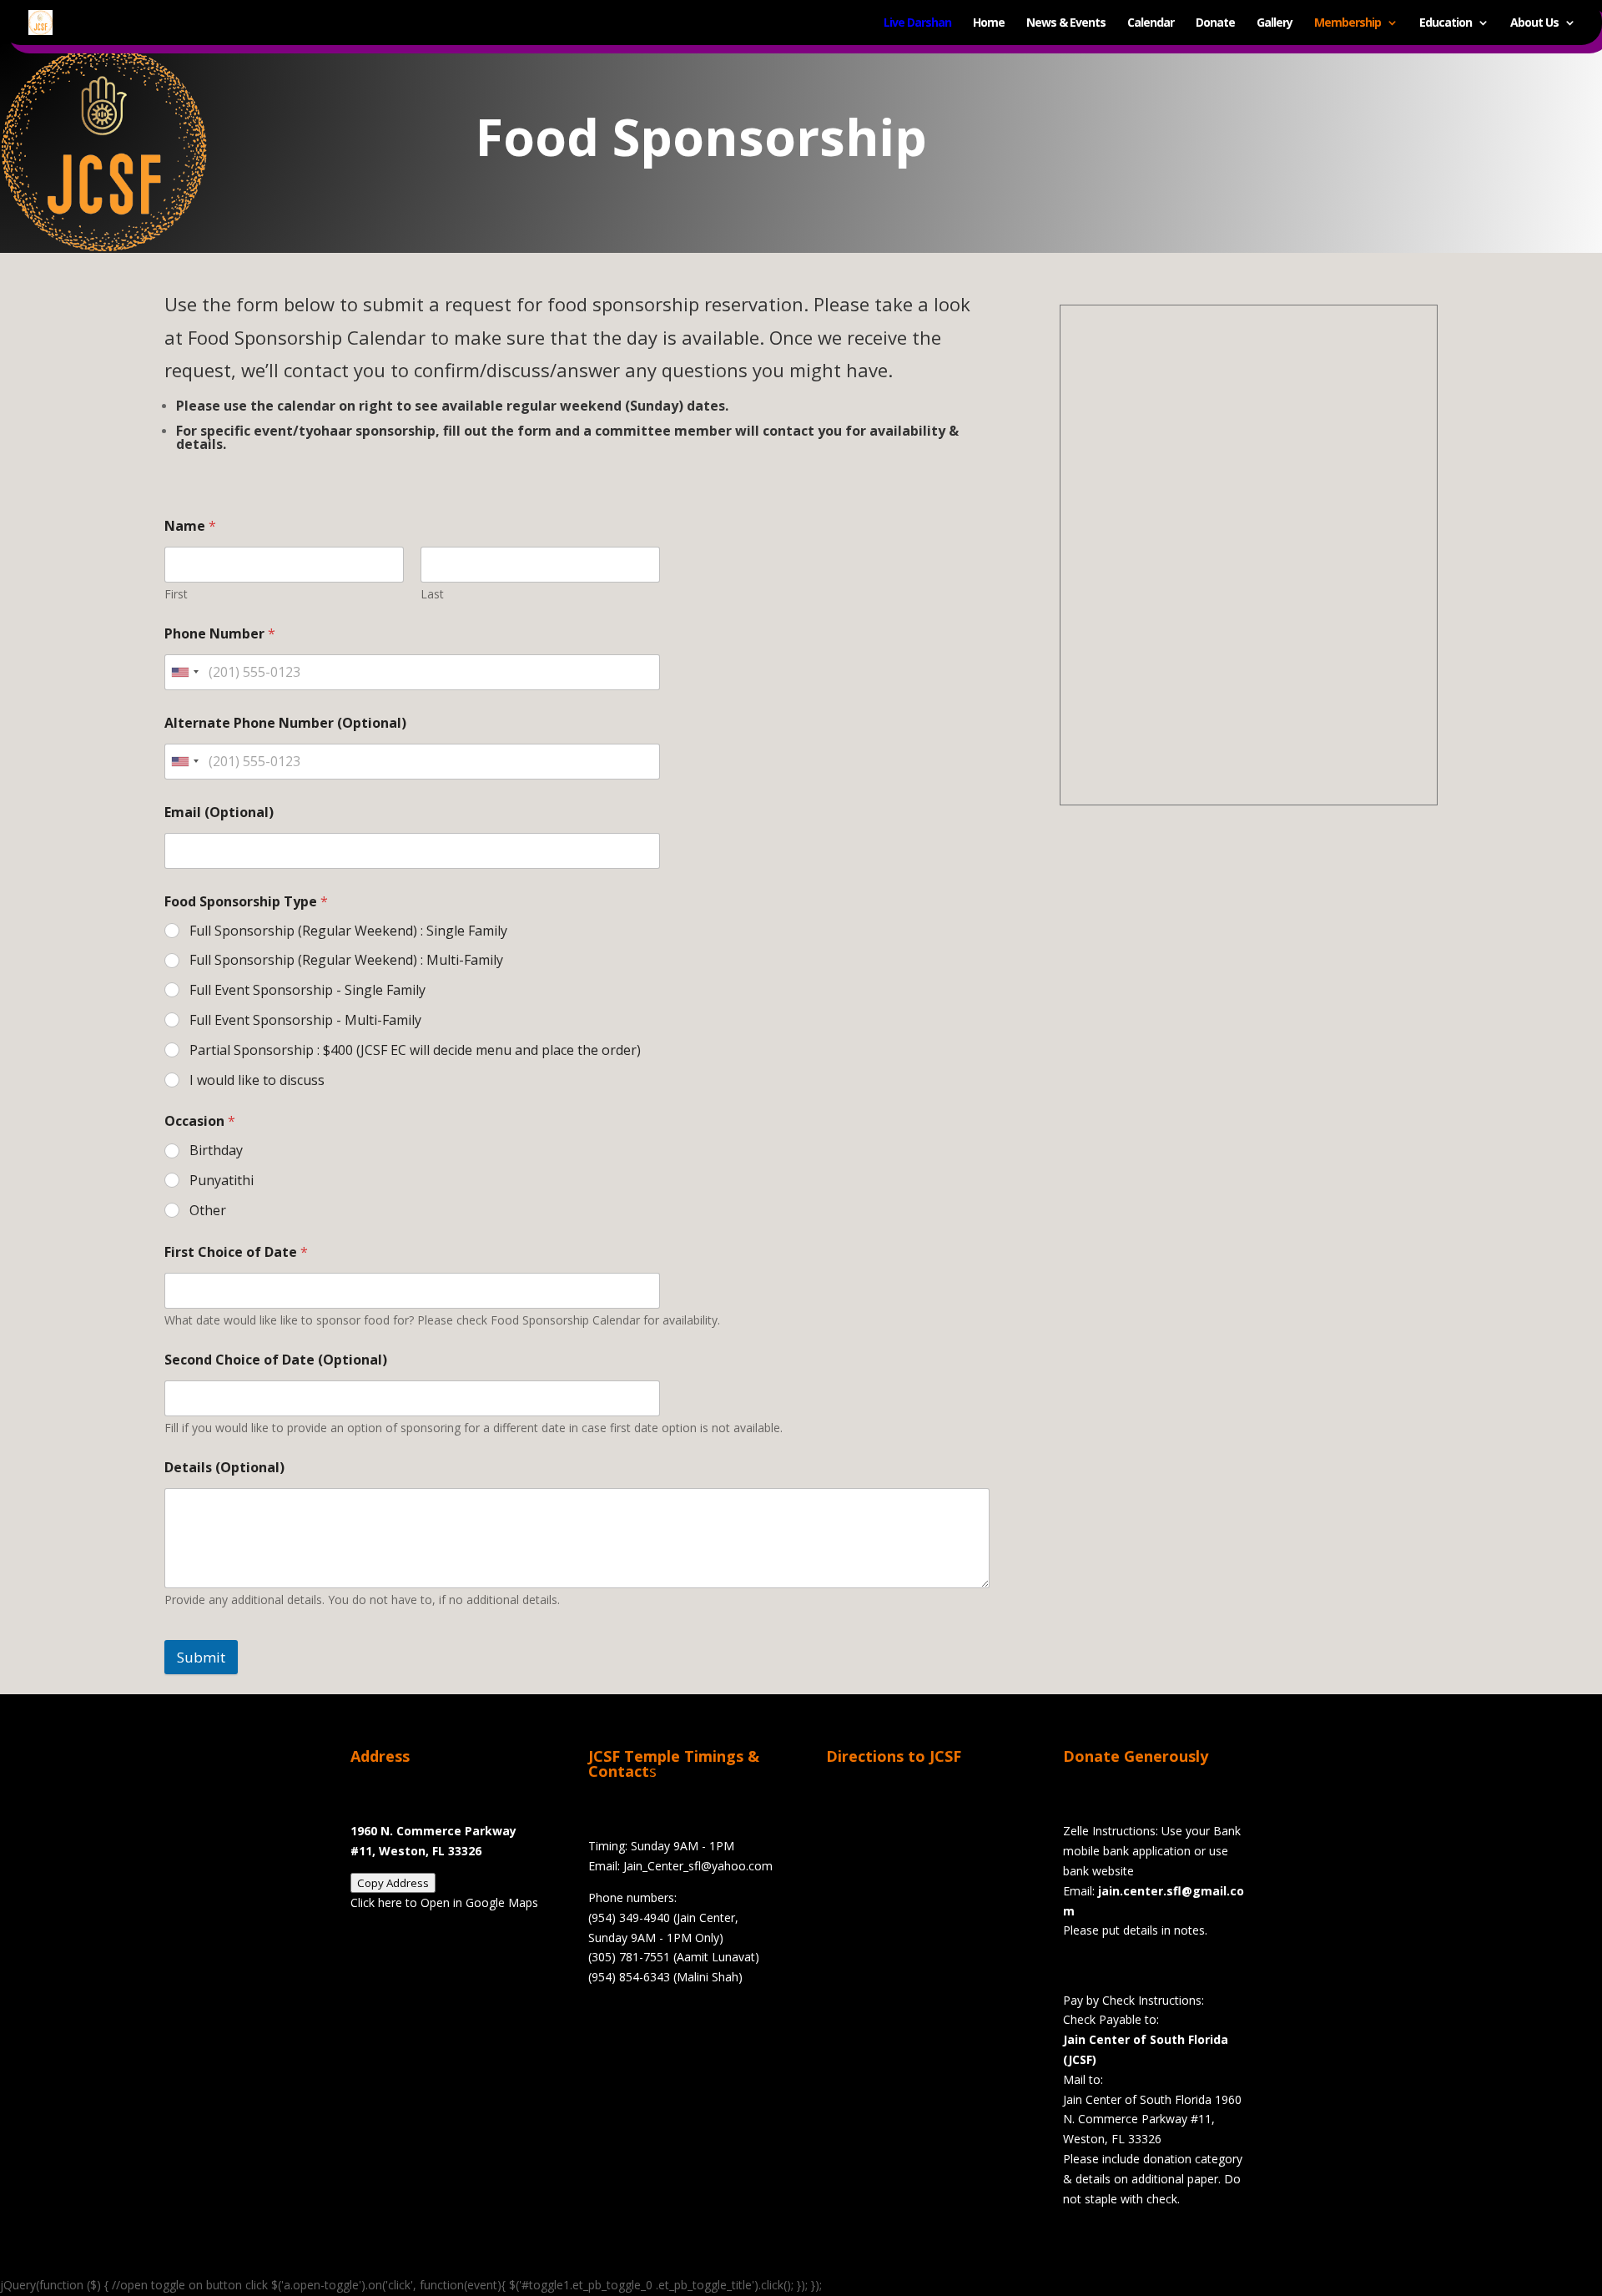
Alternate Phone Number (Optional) (285, 723)
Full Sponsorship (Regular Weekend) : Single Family (348, 931)
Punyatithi (222, 1181)
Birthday (216, 1151)
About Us (1534, 23)
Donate (1215, 23)
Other (208, 1211)
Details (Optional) (224, 1468)
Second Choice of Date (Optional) (276, 1360)
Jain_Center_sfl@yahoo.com (698, 1866)
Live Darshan (917, 23)
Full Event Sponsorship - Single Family (307, 990)
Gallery (1275, 23)
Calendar (1151, 23)
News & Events (1066, 23)
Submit (201, 1657)
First (176, 594)
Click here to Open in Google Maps (444, 1902)
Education (1446, 23)
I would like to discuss (257, 1080)
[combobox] (184, 672)
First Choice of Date (236, 1252)
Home (989, 23)
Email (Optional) (219, 812)
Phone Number (220, 634)
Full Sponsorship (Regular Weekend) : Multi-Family (346, 960)
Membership (1348, 23)
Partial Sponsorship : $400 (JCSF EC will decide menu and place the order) (415, 1050)
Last (432, 594)
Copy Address (393, 1883)
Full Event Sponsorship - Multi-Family (305, 1020)
